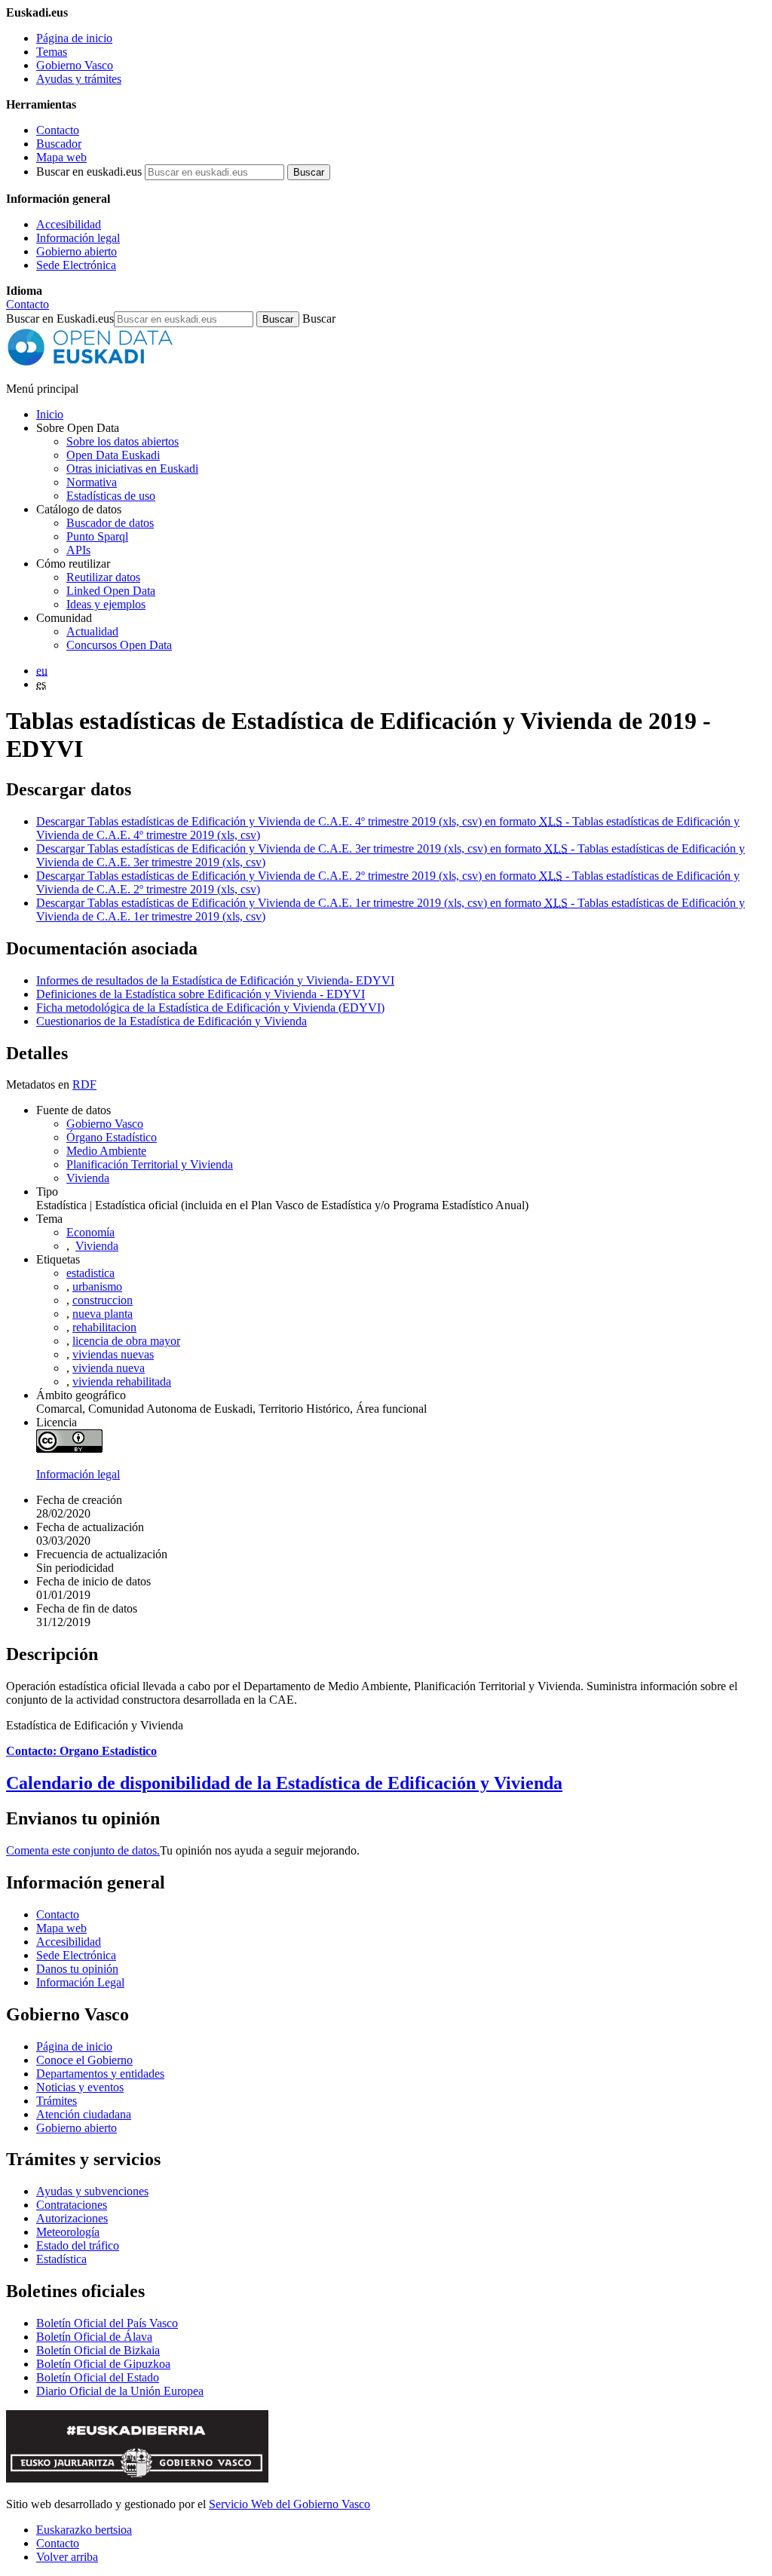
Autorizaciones (72, 2218)
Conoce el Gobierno (84, 2060)
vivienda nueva (109, 1368)
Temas (52, 52)
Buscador (59, 144)
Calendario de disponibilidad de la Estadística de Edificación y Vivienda (284, 1783)
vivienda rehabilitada (122, 1381)
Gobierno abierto (77, 251)
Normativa (92, 482)
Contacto (58, 130)
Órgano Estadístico (112, 1137)
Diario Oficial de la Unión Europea (120, 2391)
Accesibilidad (69, 224)
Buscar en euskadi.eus (89, 172)
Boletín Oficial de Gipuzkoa (103, 2364)
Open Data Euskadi (113, 455)
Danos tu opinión (77, 1969)
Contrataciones (72, 2205)
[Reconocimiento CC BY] (69, 1449)
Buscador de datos (110, 523)
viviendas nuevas (113, 1354)
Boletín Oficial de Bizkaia (98, 2350)
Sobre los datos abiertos (123, 441)
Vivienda (88, 1178)
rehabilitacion (104, 1327)
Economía (90, 1232)
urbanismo (97, 1286)
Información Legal (80, 1982)
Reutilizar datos (103, 577)
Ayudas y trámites (79, 79)
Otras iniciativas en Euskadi (132, 469)
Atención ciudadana (84, 2114)
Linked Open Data (111, 591)
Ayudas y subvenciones (92, 2191)
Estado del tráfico (78, 2245)
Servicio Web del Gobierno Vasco (289, 2504)
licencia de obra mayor (126, 1341)
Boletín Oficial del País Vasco (107, 2323)
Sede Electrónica (76, 265)
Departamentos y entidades (100, 2074)
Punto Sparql (97, 536)
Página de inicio (74, 38)
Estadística (61, 2259)
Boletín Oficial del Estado (98, 2377)
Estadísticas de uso (111, 496)
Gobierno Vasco (75, 65)
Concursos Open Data (119, 645)
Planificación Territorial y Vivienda (150, 1164)
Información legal (78, 238)
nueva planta (103, 1314)
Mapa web (61, 157)
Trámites (57, 2101)
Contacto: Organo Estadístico (81, 1751)
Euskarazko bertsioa (84, 2530)
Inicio (50, 414)
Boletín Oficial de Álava (94, 2337)
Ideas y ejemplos (106, 604)
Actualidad (92, 631)
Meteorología (68, 2232)
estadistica (90, 1273)
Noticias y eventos (80, 2087)
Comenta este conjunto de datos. (83, 1850)
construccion (103, 1300)
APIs (78, 550)
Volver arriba (67, 2557)
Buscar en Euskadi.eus (60, 319)
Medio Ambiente (106, 1151)
